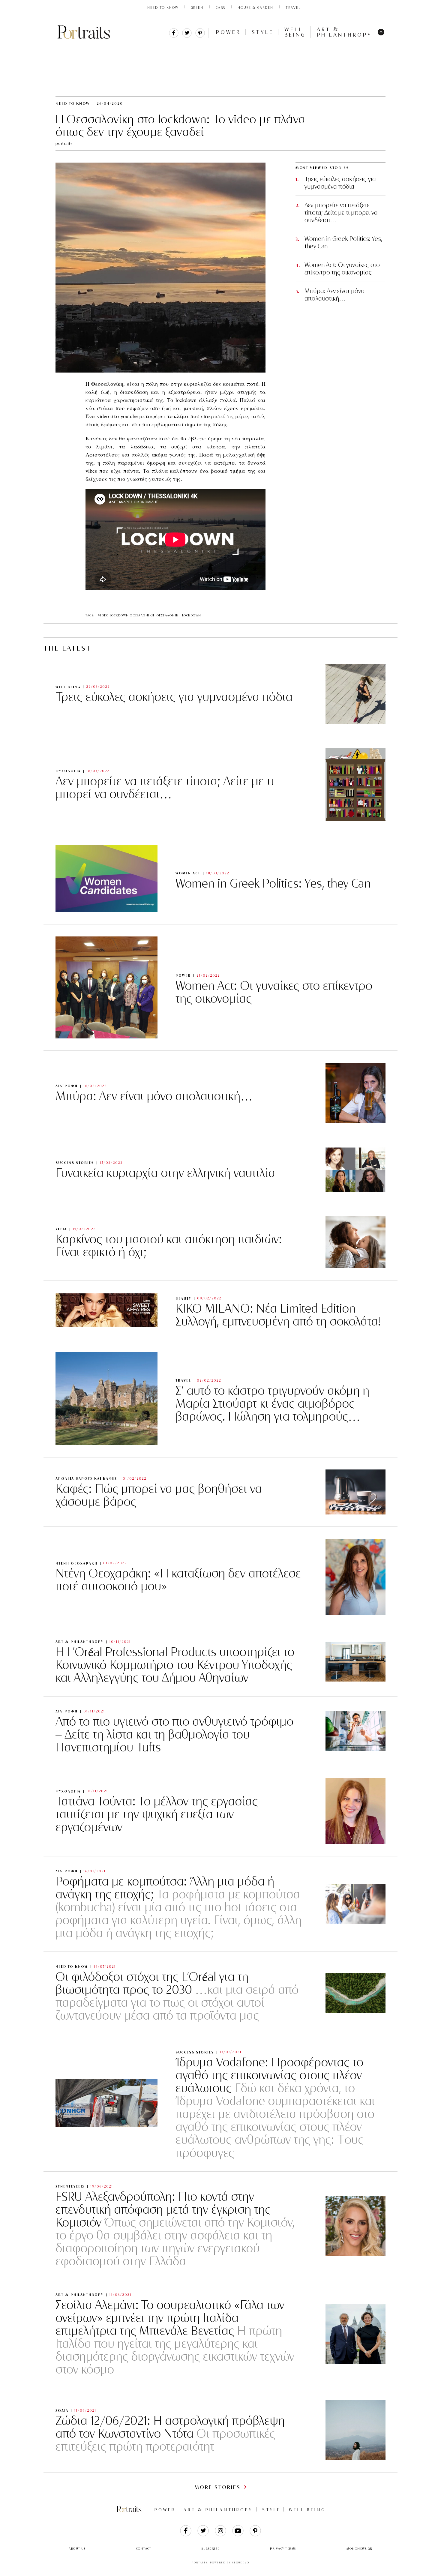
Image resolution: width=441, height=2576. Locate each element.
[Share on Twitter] (187, 36)
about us (77, 2549)
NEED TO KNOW (163, 7)
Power (228, 32)
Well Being (295, 32)
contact (144, 2549)
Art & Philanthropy (344, 32)
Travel (293, 7)
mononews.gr (359, 2549)
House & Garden (255, 7)
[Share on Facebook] (174, 36)
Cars (220, 7)
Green (197, 7)
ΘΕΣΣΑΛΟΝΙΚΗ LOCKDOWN (179, 615)
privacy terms (283, 2549)
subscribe (211, 2549)
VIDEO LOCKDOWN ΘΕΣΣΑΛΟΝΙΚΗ (126, 615)
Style (263, 32)
